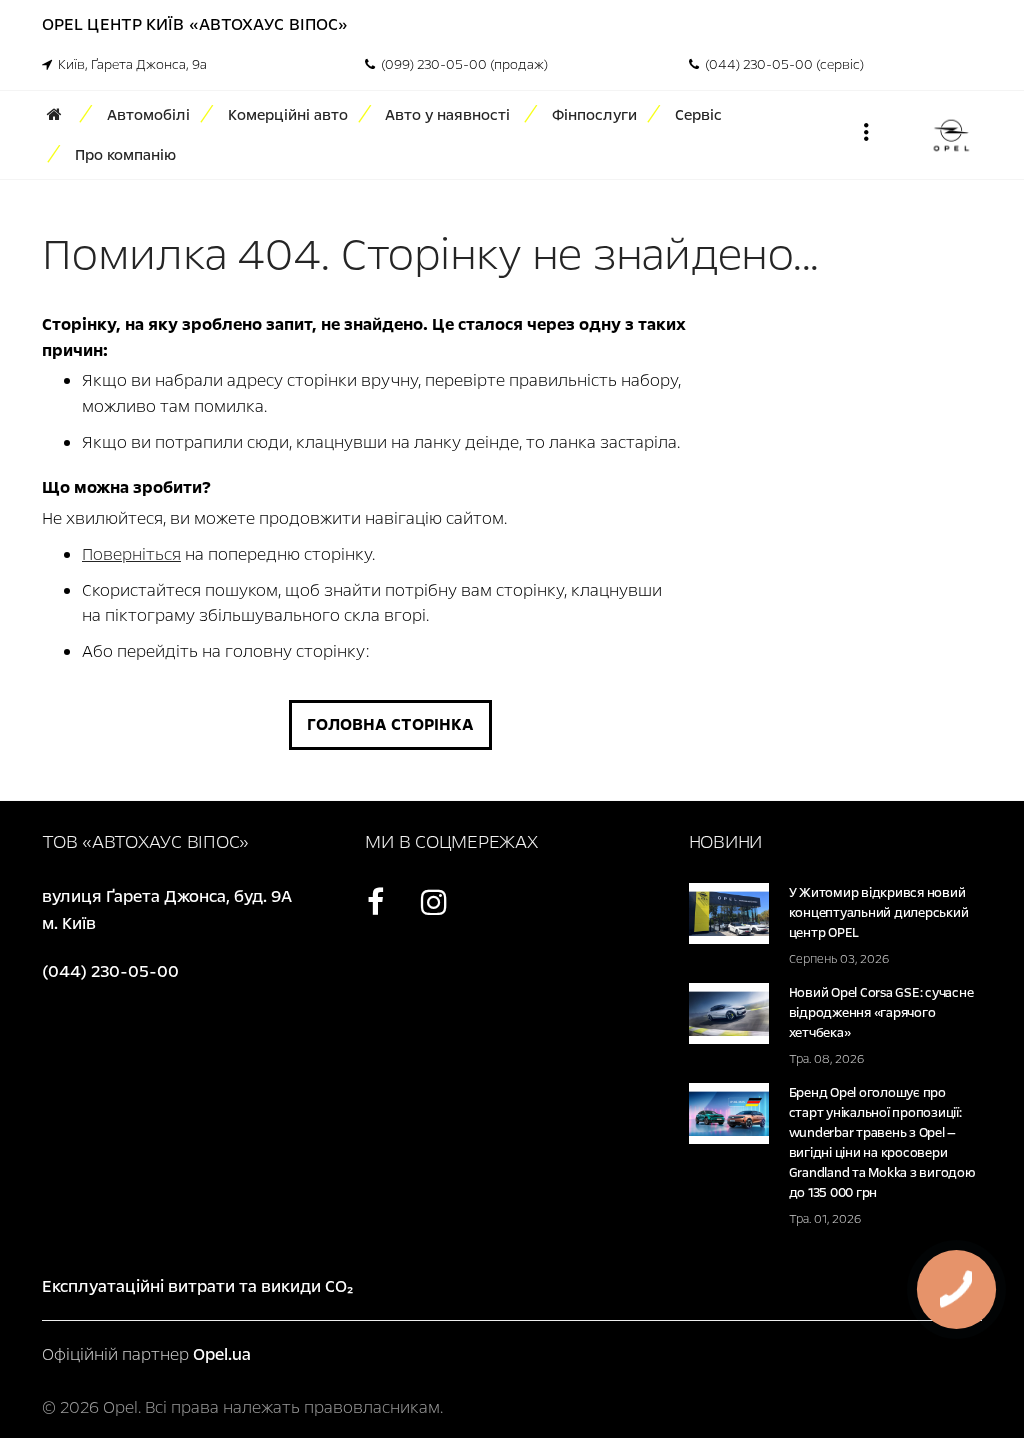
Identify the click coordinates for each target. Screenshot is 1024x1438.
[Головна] (61, 115)
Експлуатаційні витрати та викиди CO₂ (197, 1286)
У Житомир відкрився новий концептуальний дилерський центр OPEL (879, 913)
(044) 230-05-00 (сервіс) (781, 65)
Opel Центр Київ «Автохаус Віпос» (195, 24)
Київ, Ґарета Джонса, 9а (129, 65)
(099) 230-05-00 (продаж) (461, 65)
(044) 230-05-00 (110, 971)
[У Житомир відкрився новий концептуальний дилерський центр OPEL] (729, 912)
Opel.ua (222, 1354)
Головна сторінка (390, 724)
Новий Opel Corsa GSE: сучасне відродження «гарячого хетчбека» (881, 1013)
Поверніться (131, 554)
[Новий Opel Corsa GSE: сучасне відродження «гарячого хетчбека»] (729, 1012)
